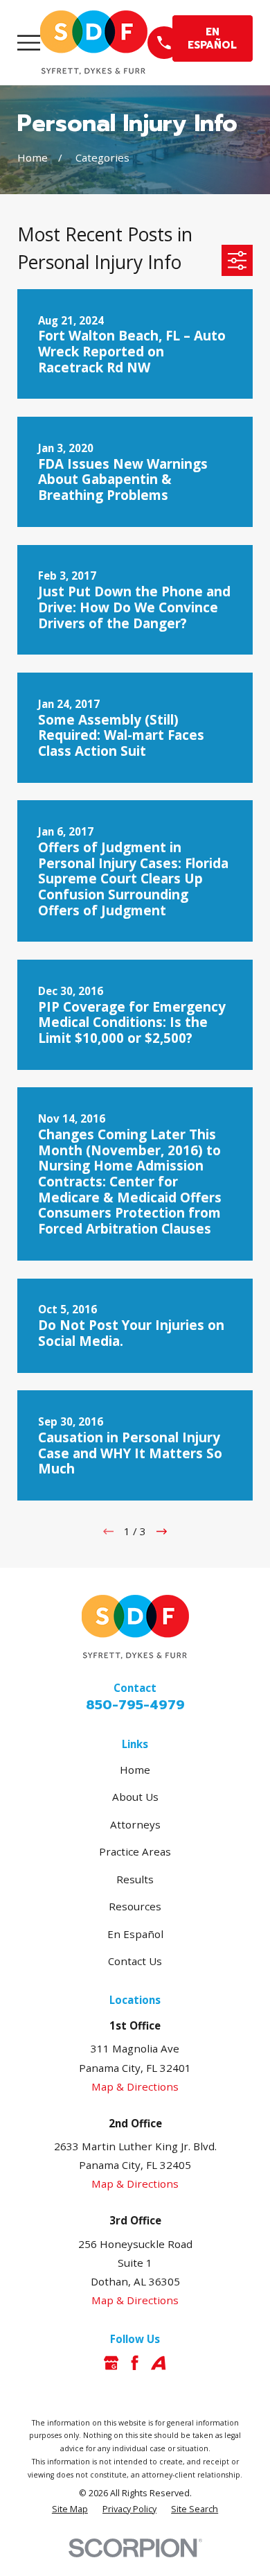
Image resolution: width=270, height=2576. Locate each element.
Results (135, 1879)
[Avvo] (158, 2363)
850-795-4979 (135, 1705)
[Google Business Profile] (111, 2363)
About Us (135, 1797)
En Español (135, 1934)
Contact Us (135, 1961)
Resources (135, 1906)
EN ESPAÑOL (212, 38)
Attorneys (135, 1824)
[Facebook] (135, 2363)
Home (135, 1770)
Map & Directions (135, 2086)
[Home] (94, 43)
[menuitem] (70, 2510)
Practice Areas (135, 1851)
